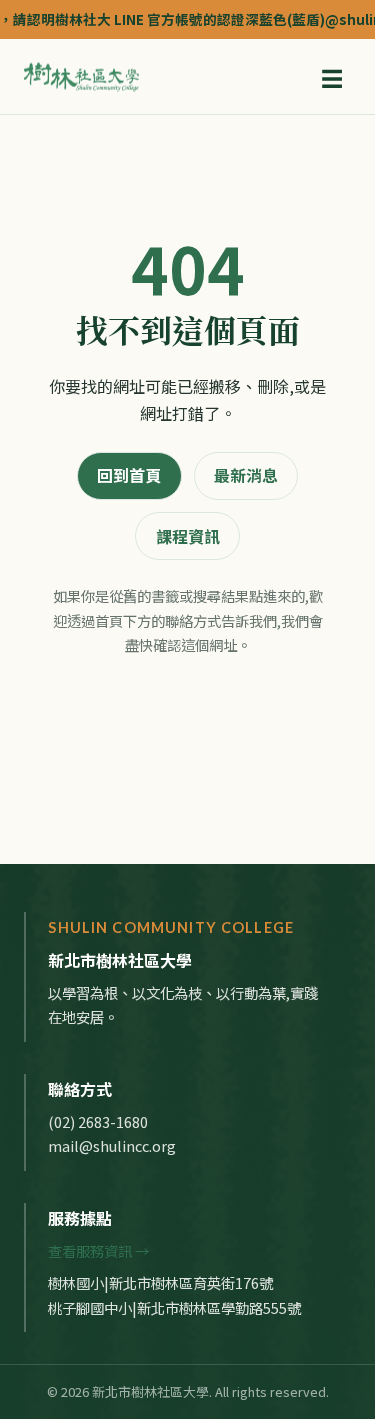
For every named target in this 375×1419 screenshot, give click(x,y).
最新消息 (246, 475)
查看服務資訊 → (98, 1250)
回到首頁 (129, 475)
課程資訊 (188, 536)
